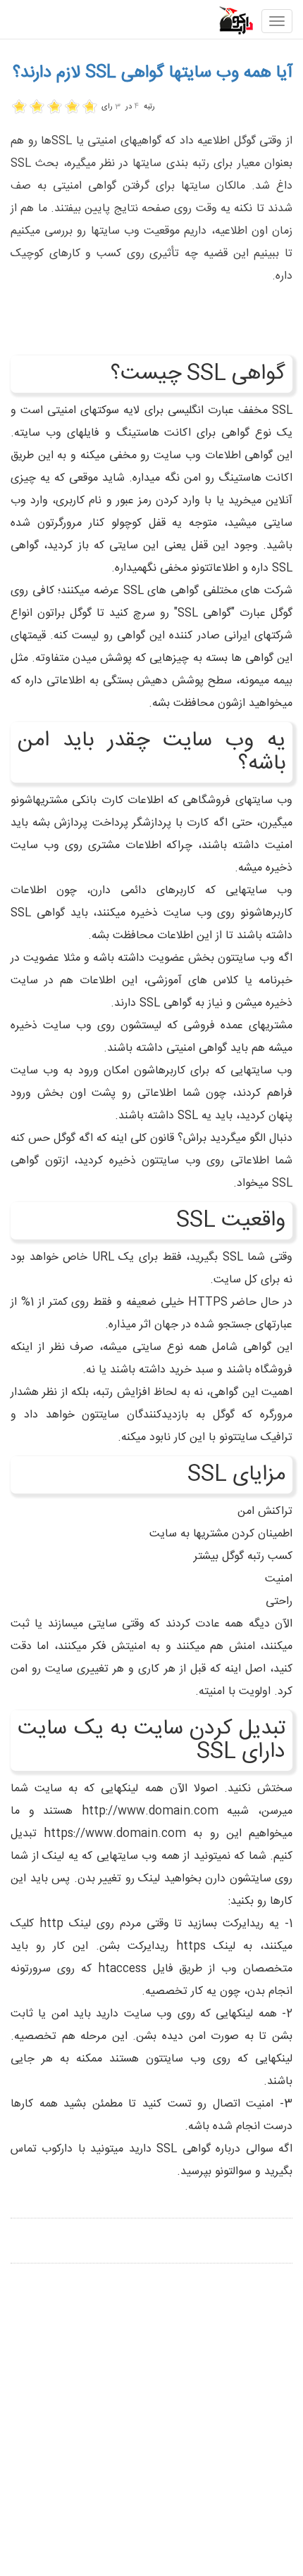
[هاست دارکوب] (228, 20)
